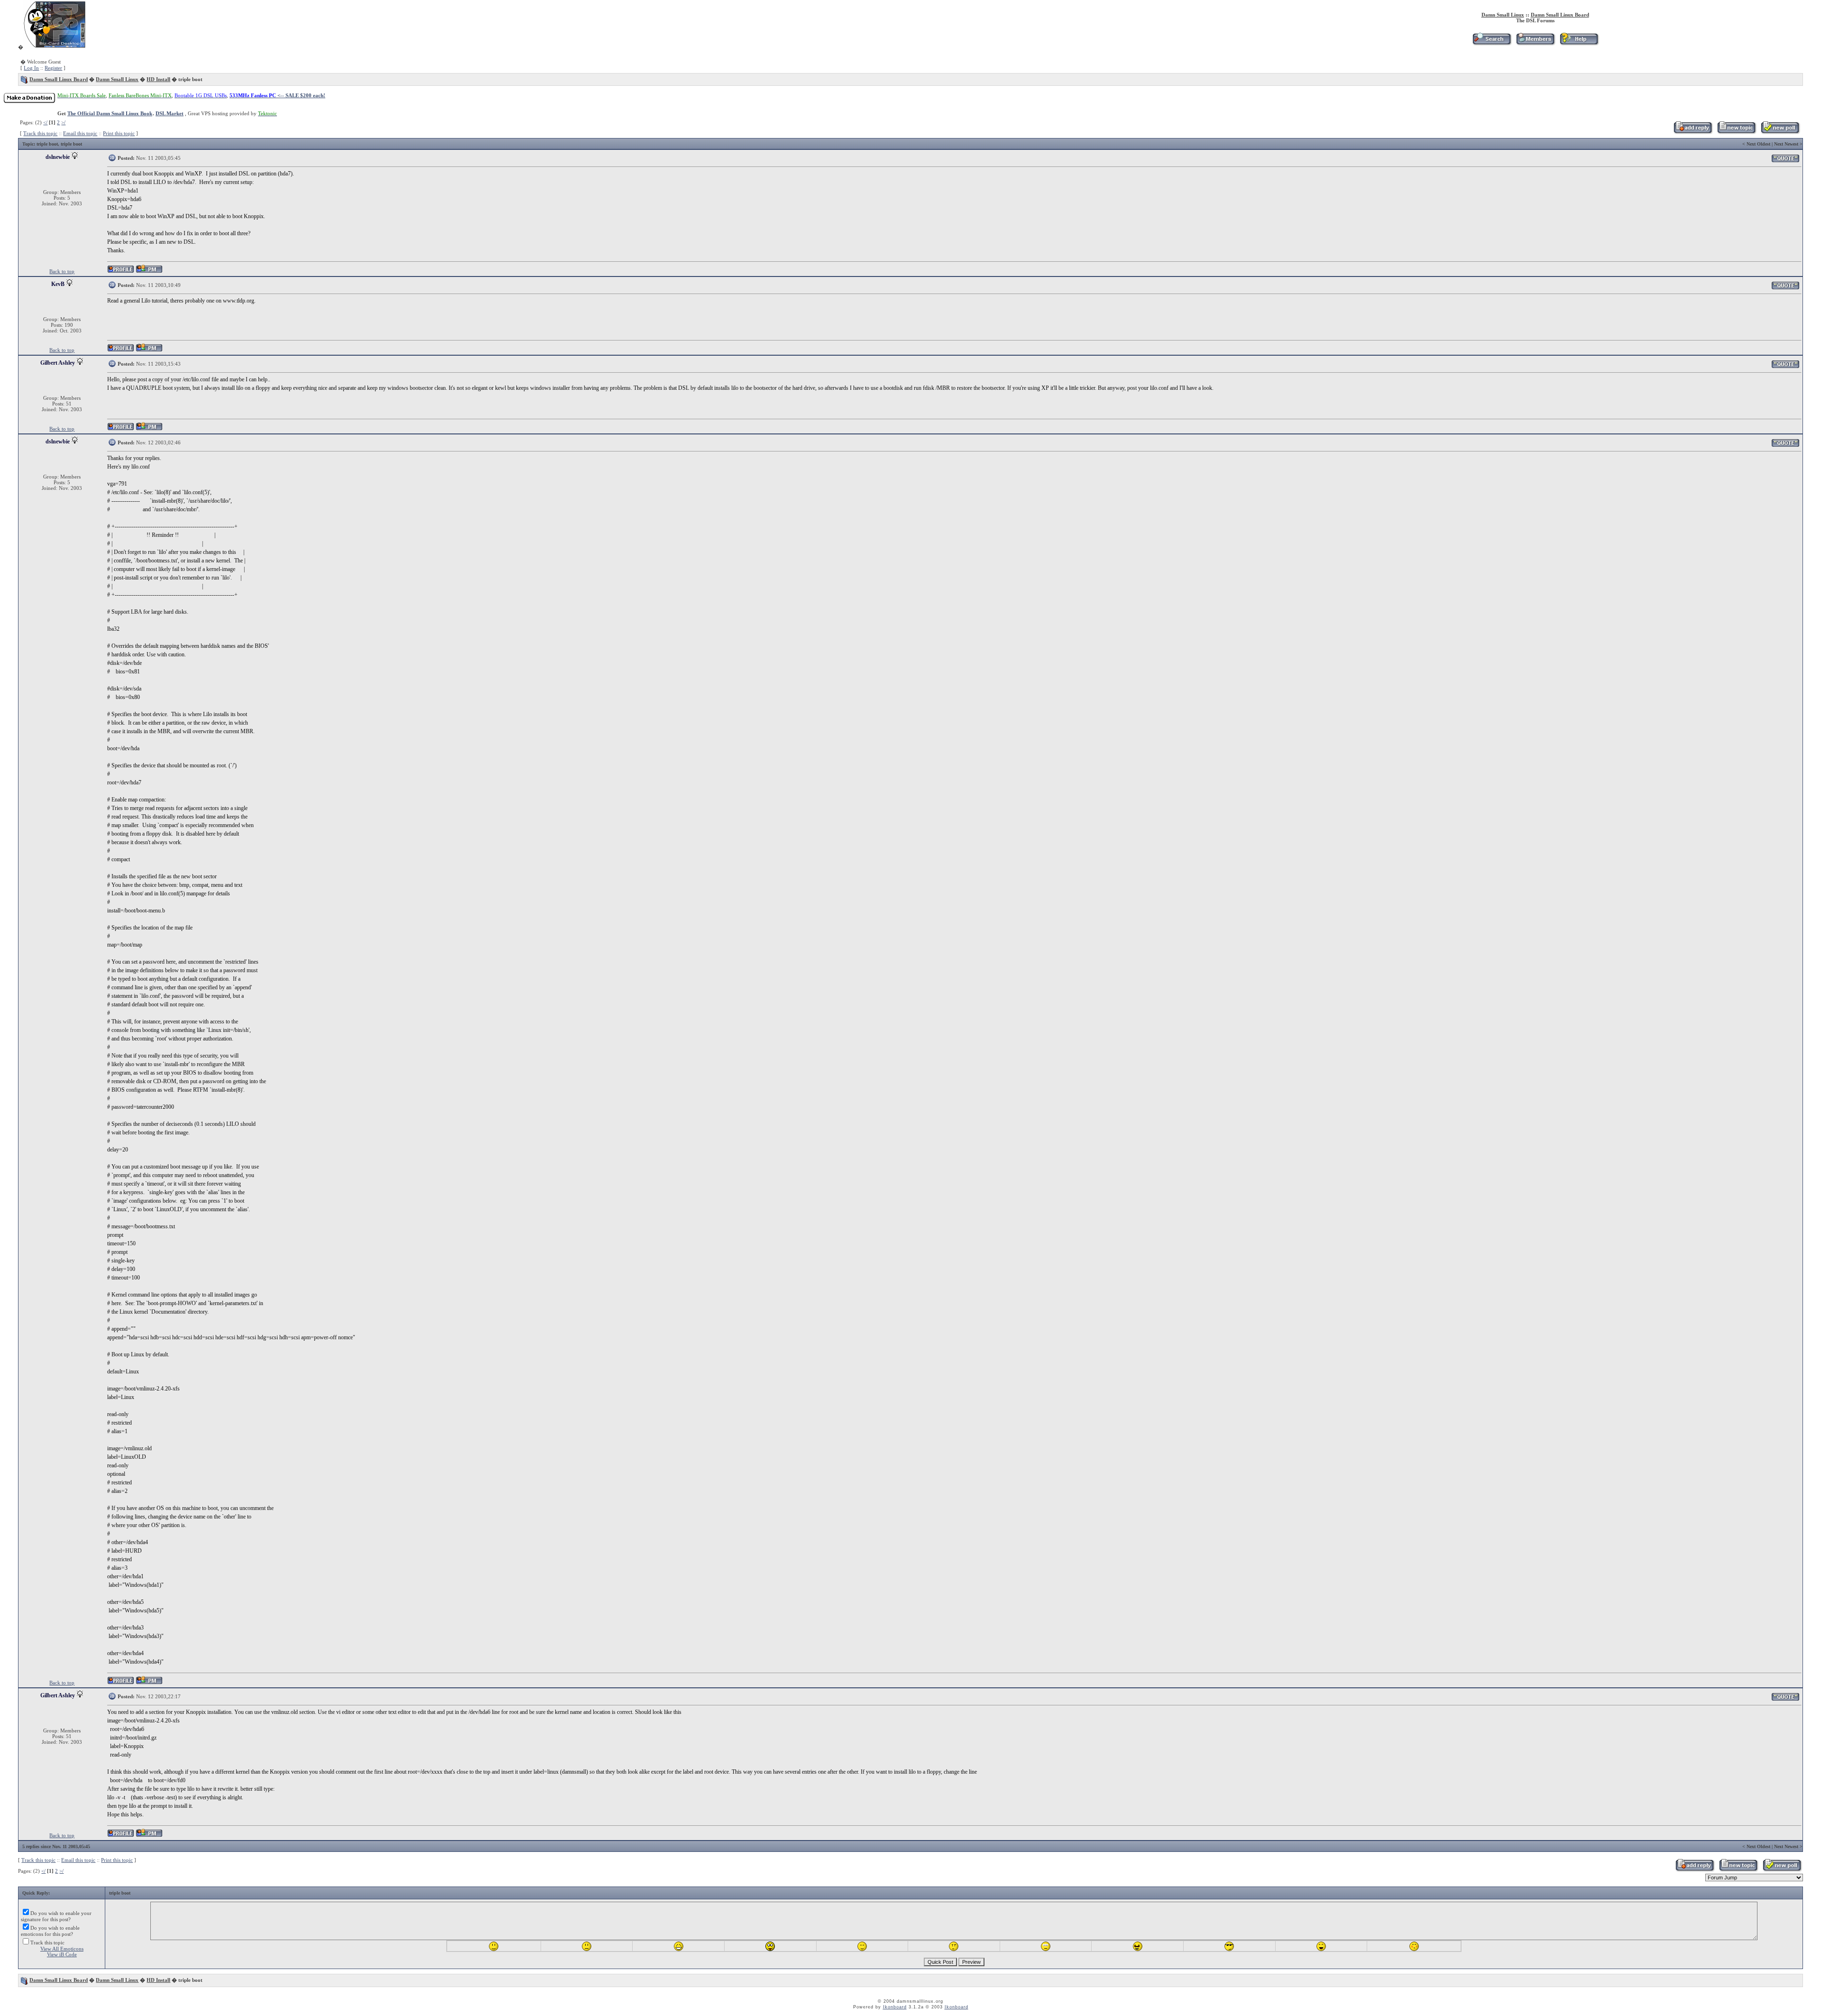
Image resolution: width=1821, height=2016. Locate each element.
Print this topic (119, 133)
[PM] (149, 272)
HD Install (158, 79)
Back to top (62, 271)
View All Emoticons (62, 1949)
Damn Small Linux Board (1560, 15)
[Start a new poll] (1780, 132)
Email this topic (80, 133)
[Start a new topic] (1736, 132)
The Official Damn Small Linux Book (110, 113)
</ (45, 122)
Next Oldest (1758, 144)
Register (53, 68)
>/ (63, 122)
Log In (31, 68)
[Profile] (121, 272)
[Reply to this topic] (1693, 132)
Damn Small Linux (1503, 15)
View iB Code (62, 1954)
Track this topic (40, 133)
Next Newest (1786, 144)
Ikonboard (895, 2007)
